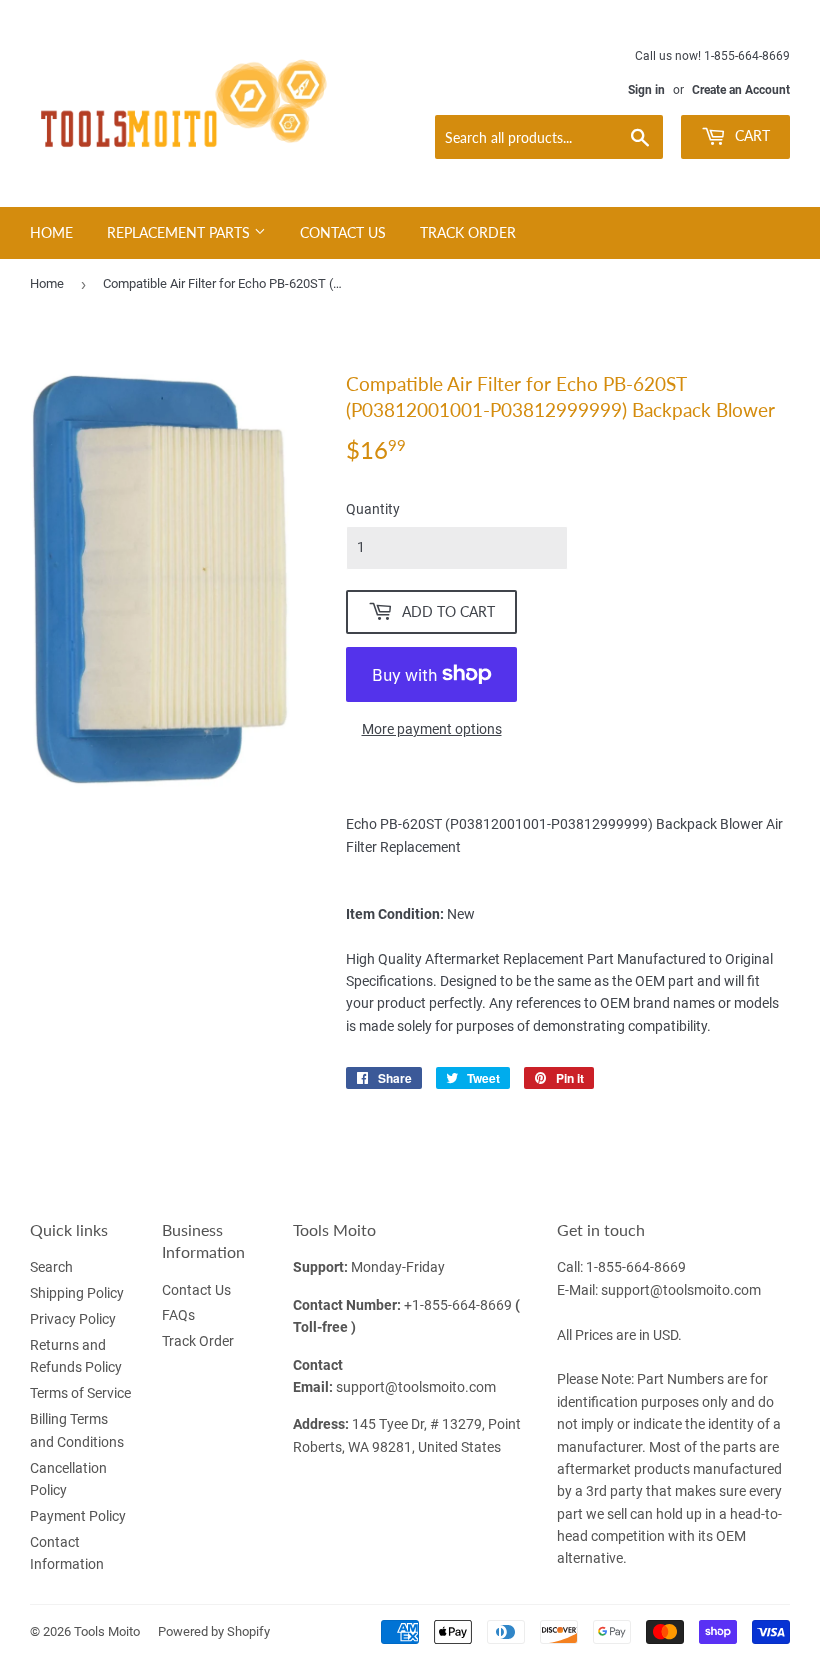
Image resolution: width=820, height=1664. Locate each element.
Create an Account (741, 90)
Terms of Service (80, 1393)
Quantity (373, 509)
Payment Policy (78, 1516)
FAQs (178, 1315)
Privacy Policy (73, 1319)
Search (51, 1267)
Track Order (468, 232)
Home (51, 232)
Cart (750, 135)
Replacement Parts (180, 232)
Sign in (646, 90)
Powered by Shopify (214, 1631)
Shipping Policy (77, 1293)
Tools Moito (107, 1631)
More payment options (432, 729)
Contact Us (343, 232)
